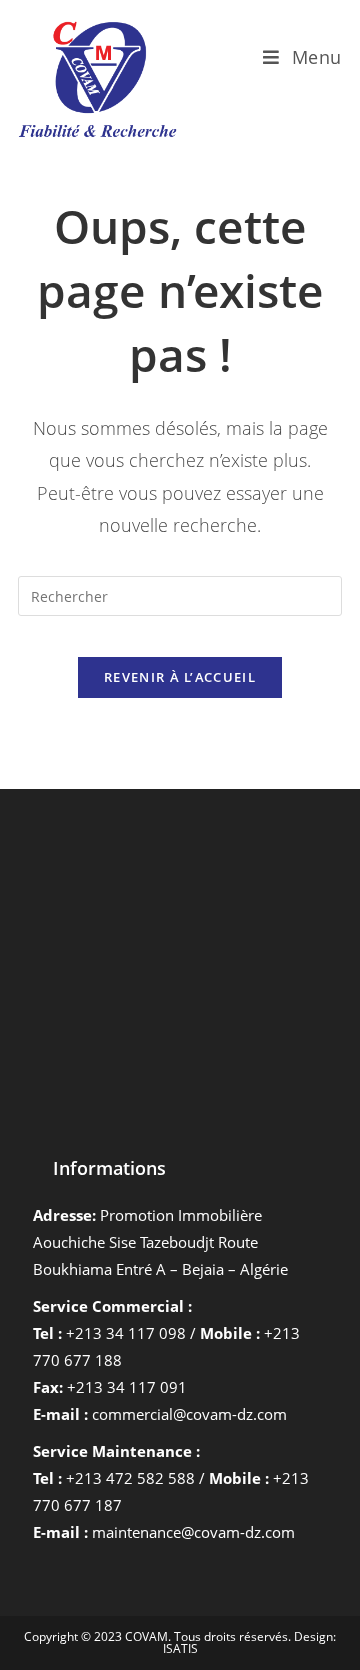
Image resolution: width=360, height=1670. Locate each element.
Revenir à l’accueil (180, 677)
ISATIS (180, 1648)
